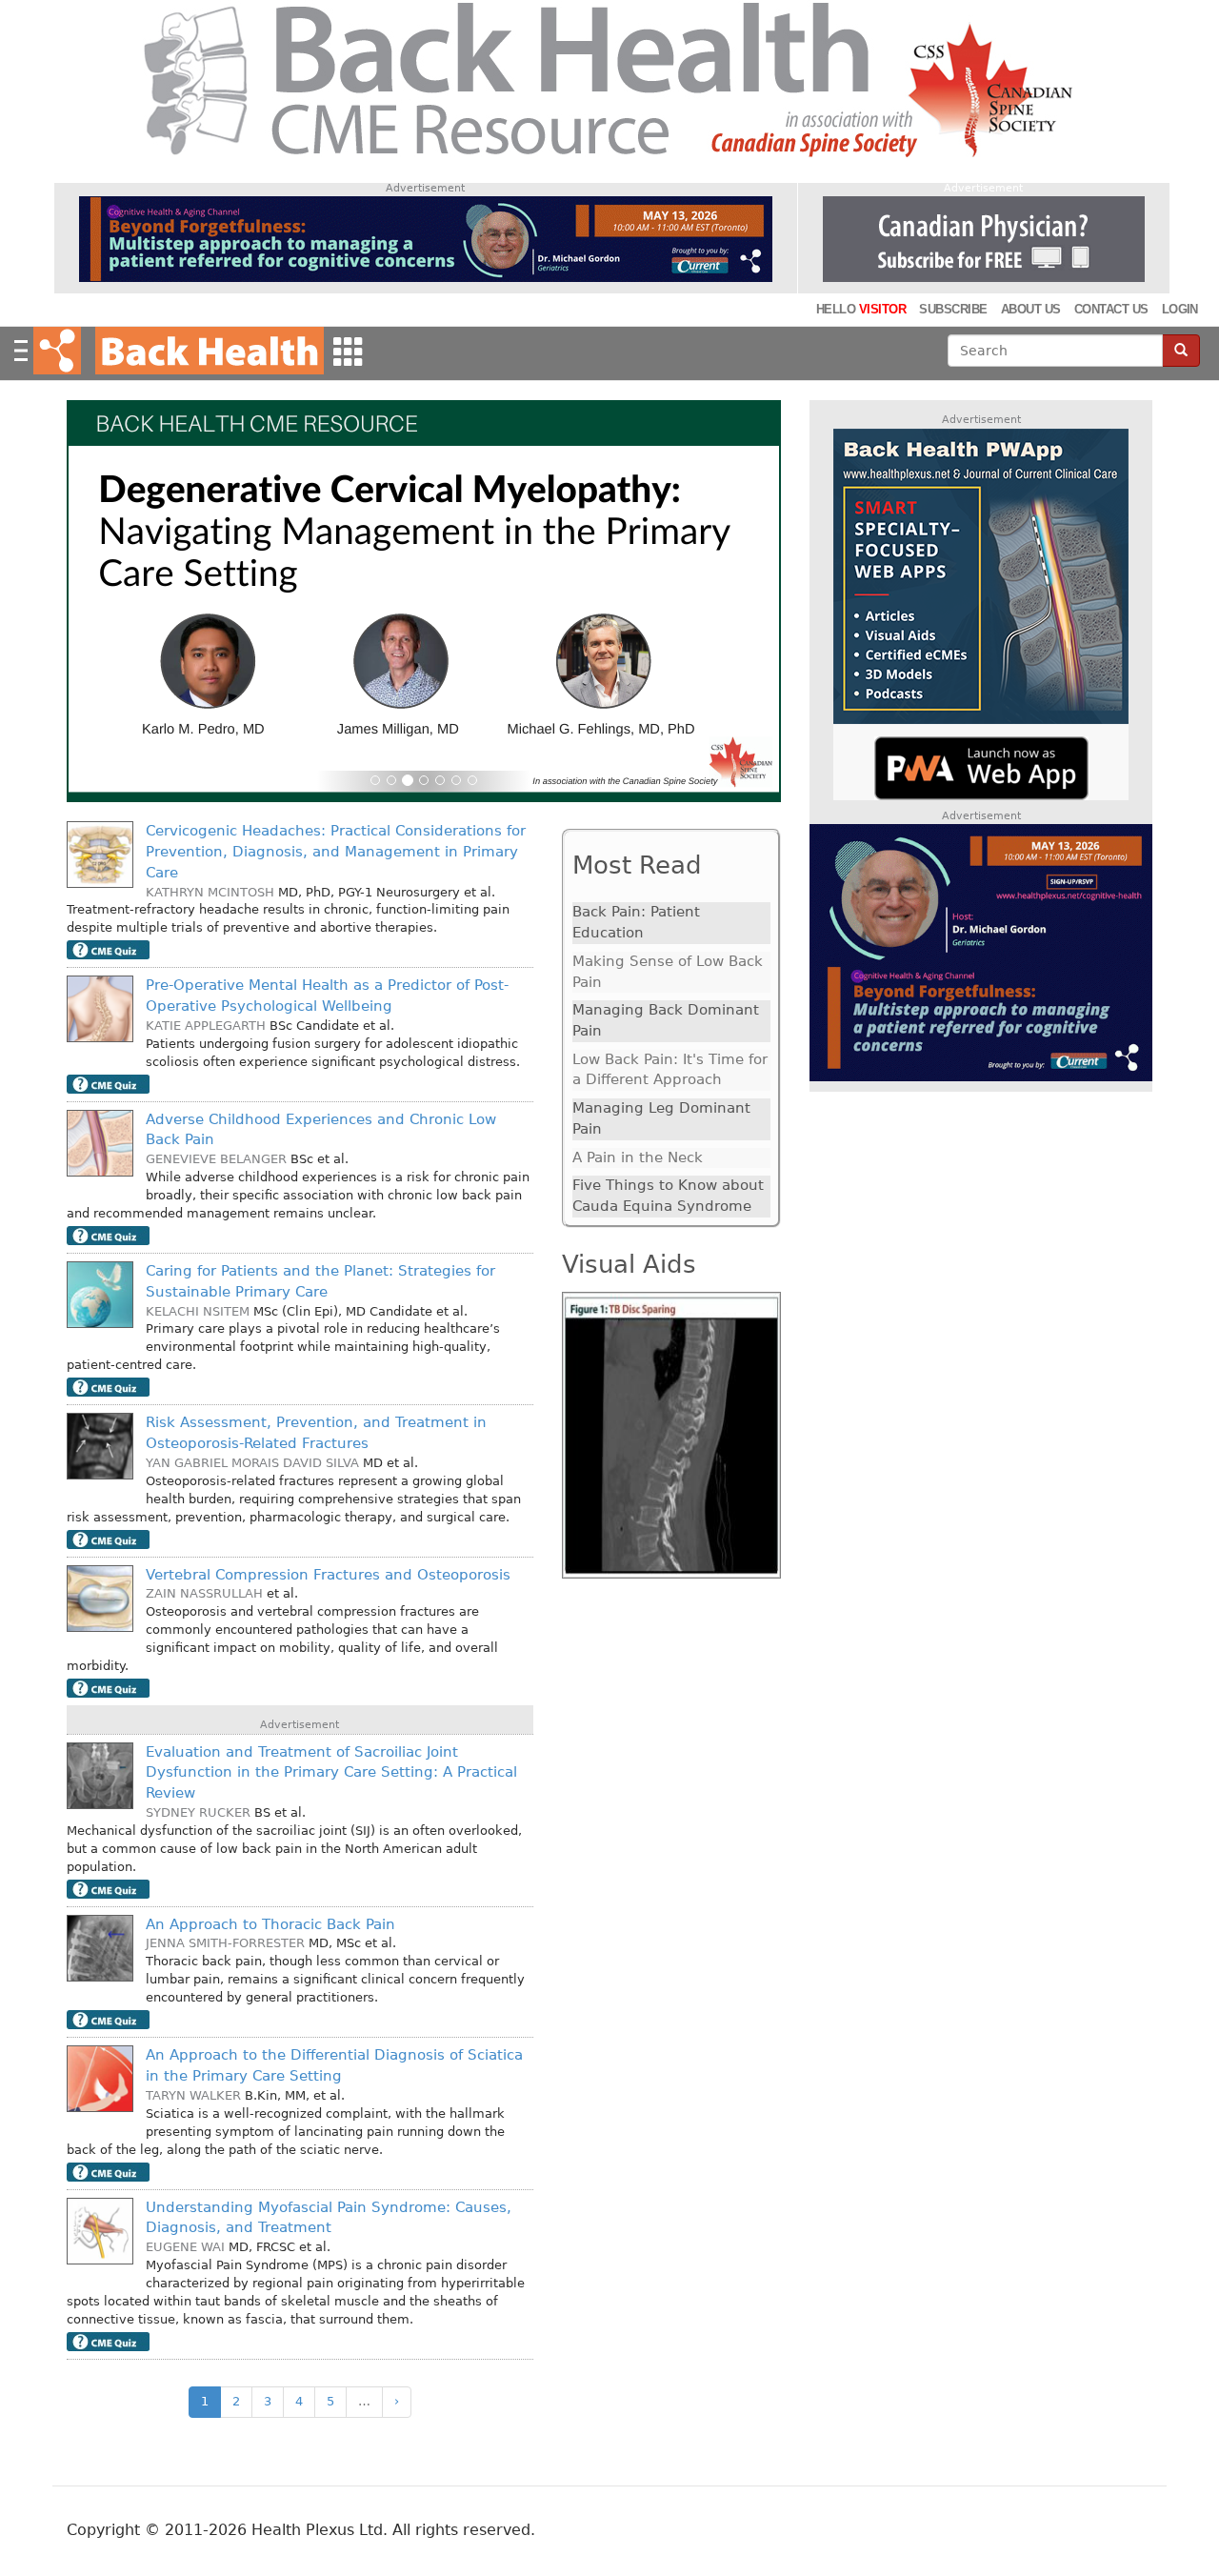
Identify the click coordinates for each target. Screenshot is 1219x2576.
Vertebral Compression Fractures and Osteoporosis (328, 1575)
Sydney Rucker (198, 1812)
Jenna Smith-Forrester (225, 1943)
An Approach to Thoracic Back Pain (270, 1924)
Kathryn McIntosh (210, 892)
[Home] (207, 351)
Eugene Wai (185, 2247)
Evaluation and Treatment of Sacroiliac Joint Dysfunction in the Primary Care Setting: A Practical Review (331, 1772)
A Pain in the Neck (638, 1157)
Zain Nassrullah (204, 1593)
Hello (861, 309)
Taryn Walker (193, 2095)
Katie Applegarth (206, 1026)
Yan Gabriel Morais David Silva (252, 1463)
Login (1180, 309)
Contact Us (1111, 309)
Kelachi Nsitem (198, 1311)
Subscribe (953, 309)
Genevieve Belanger (216, 1159)
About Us (1031, 309)
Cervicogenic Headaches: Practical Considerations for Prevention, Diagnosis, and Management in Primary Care (336, 851)
